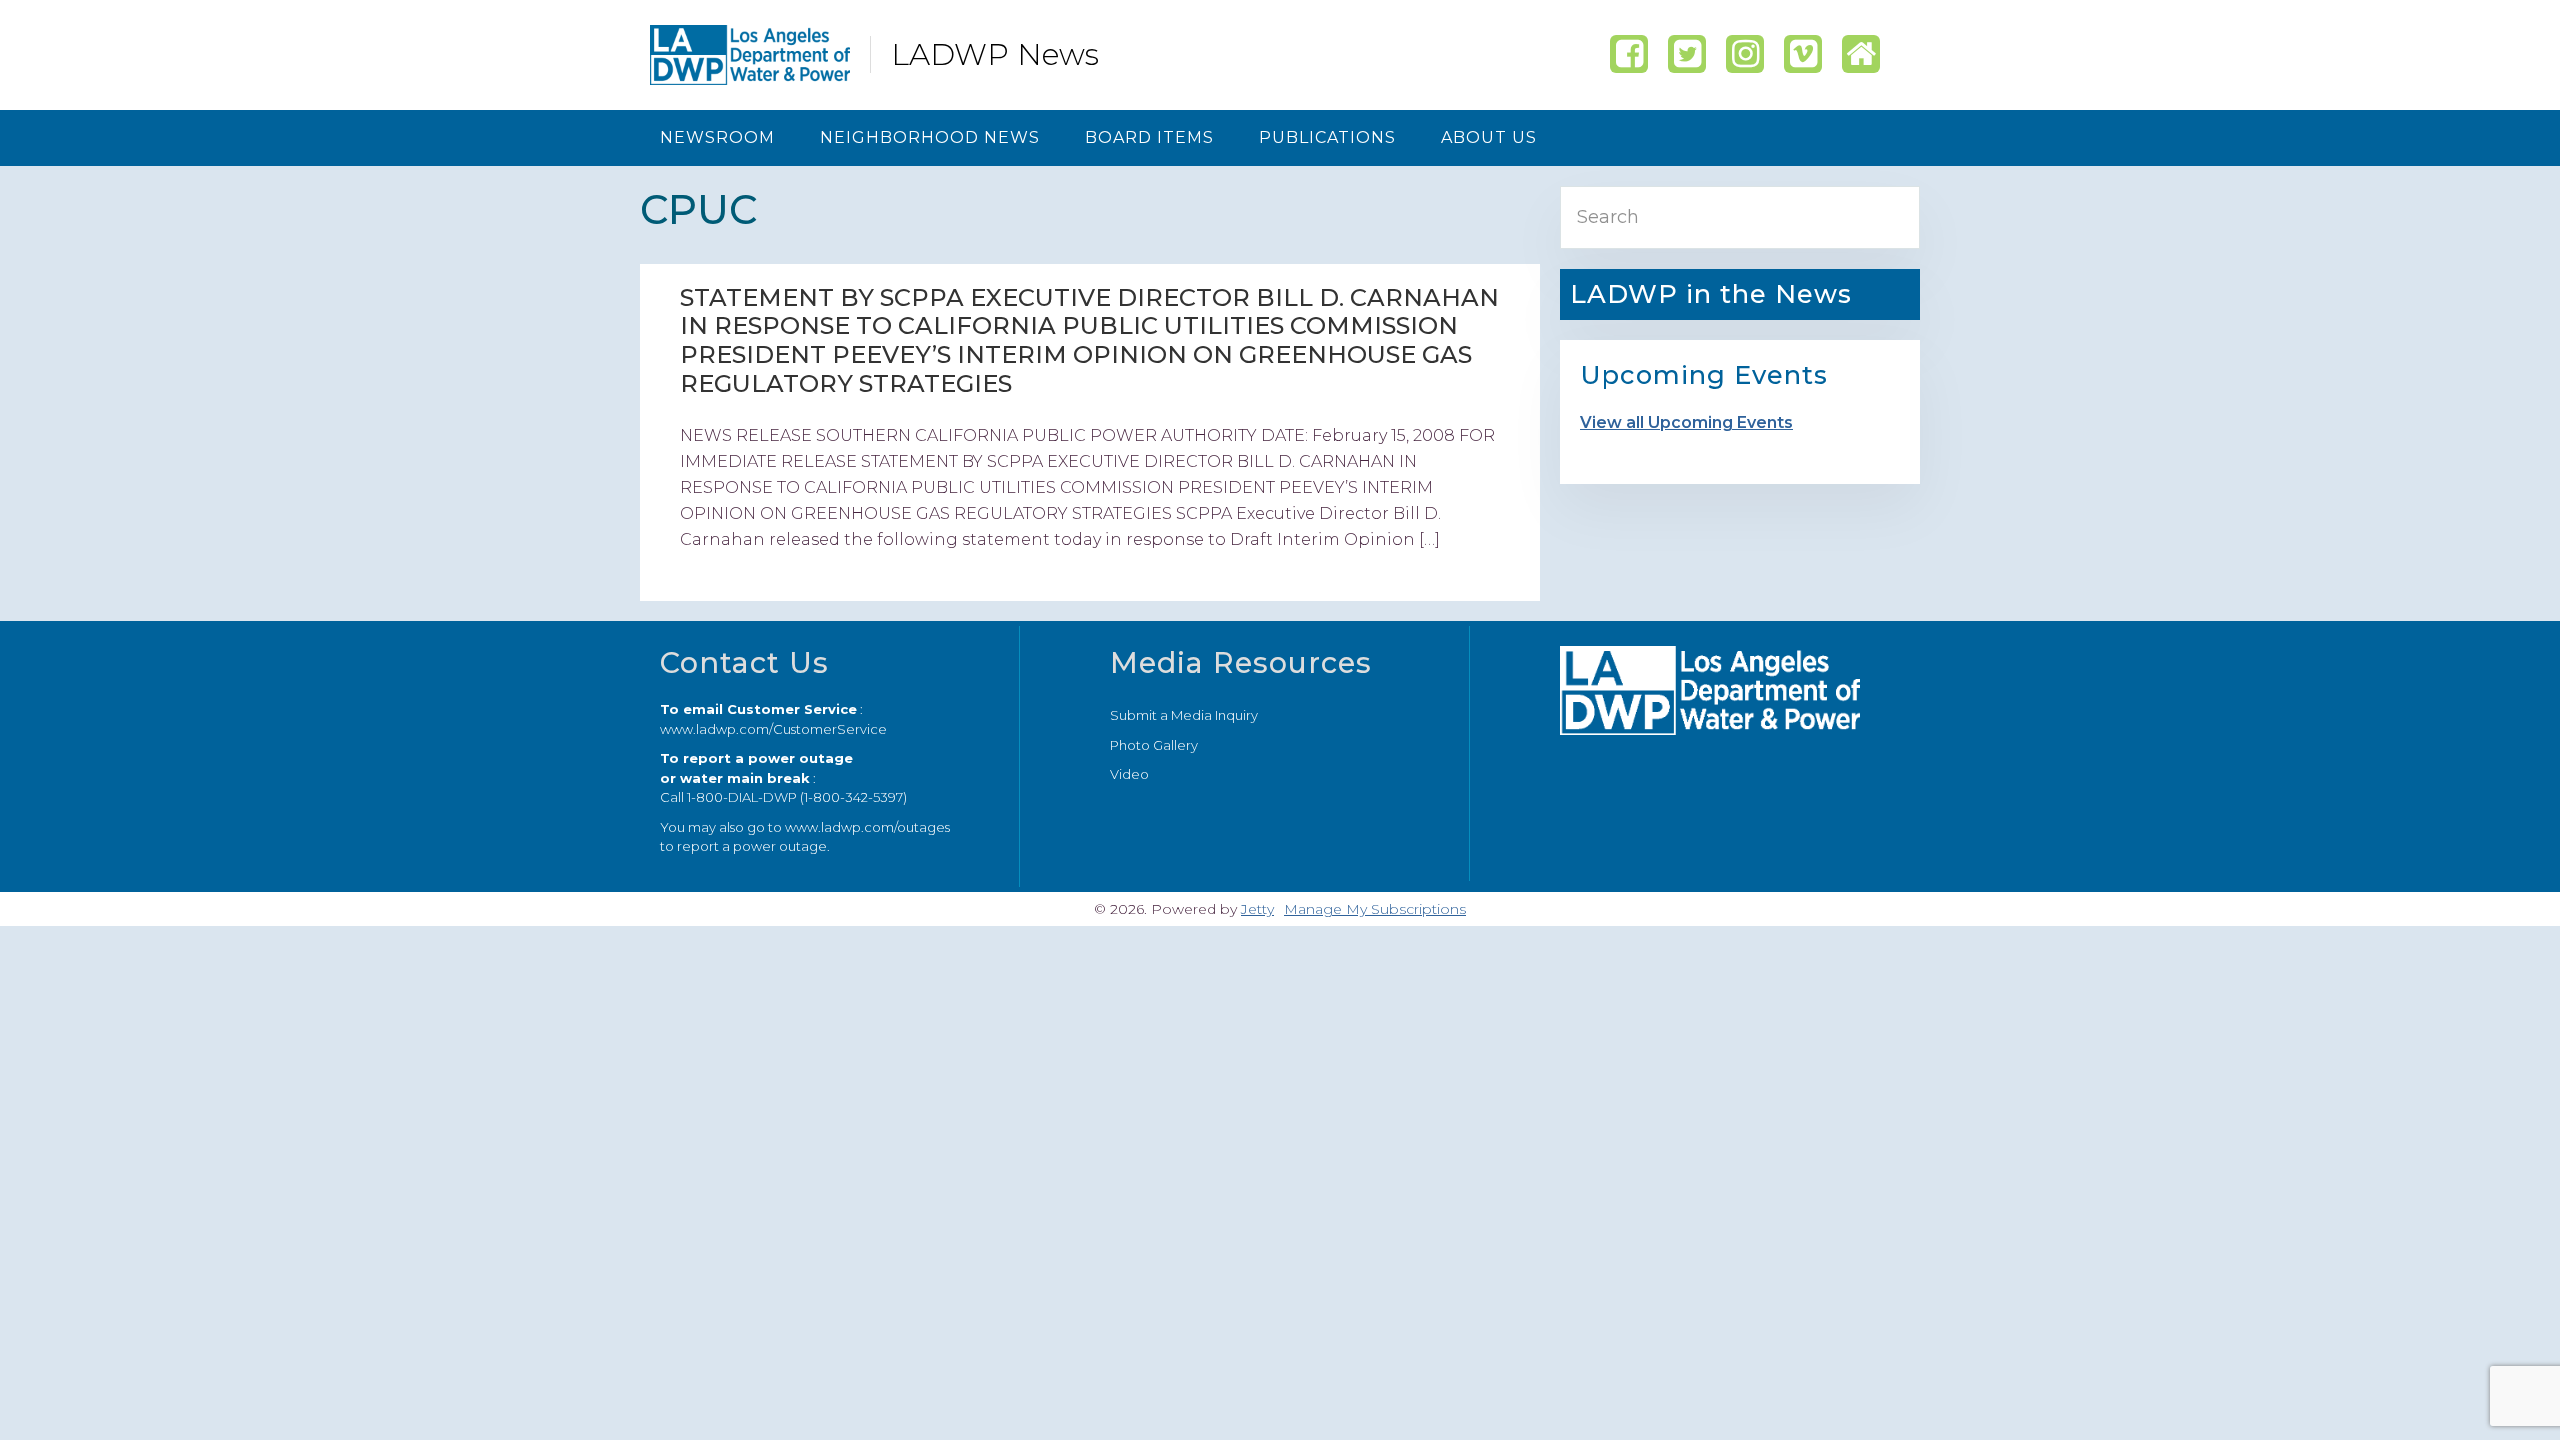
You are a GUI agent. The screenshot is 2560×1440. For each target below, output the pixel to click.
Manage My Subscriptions (1375, 909)
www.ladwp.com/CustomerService (773, 729)
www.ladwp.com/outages (867, 827)
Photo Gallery (1154, 745)
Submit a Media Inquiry (1184, 715)
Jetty (1257, 909)
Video (1129, 774)
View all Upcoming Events (1686, 422)
